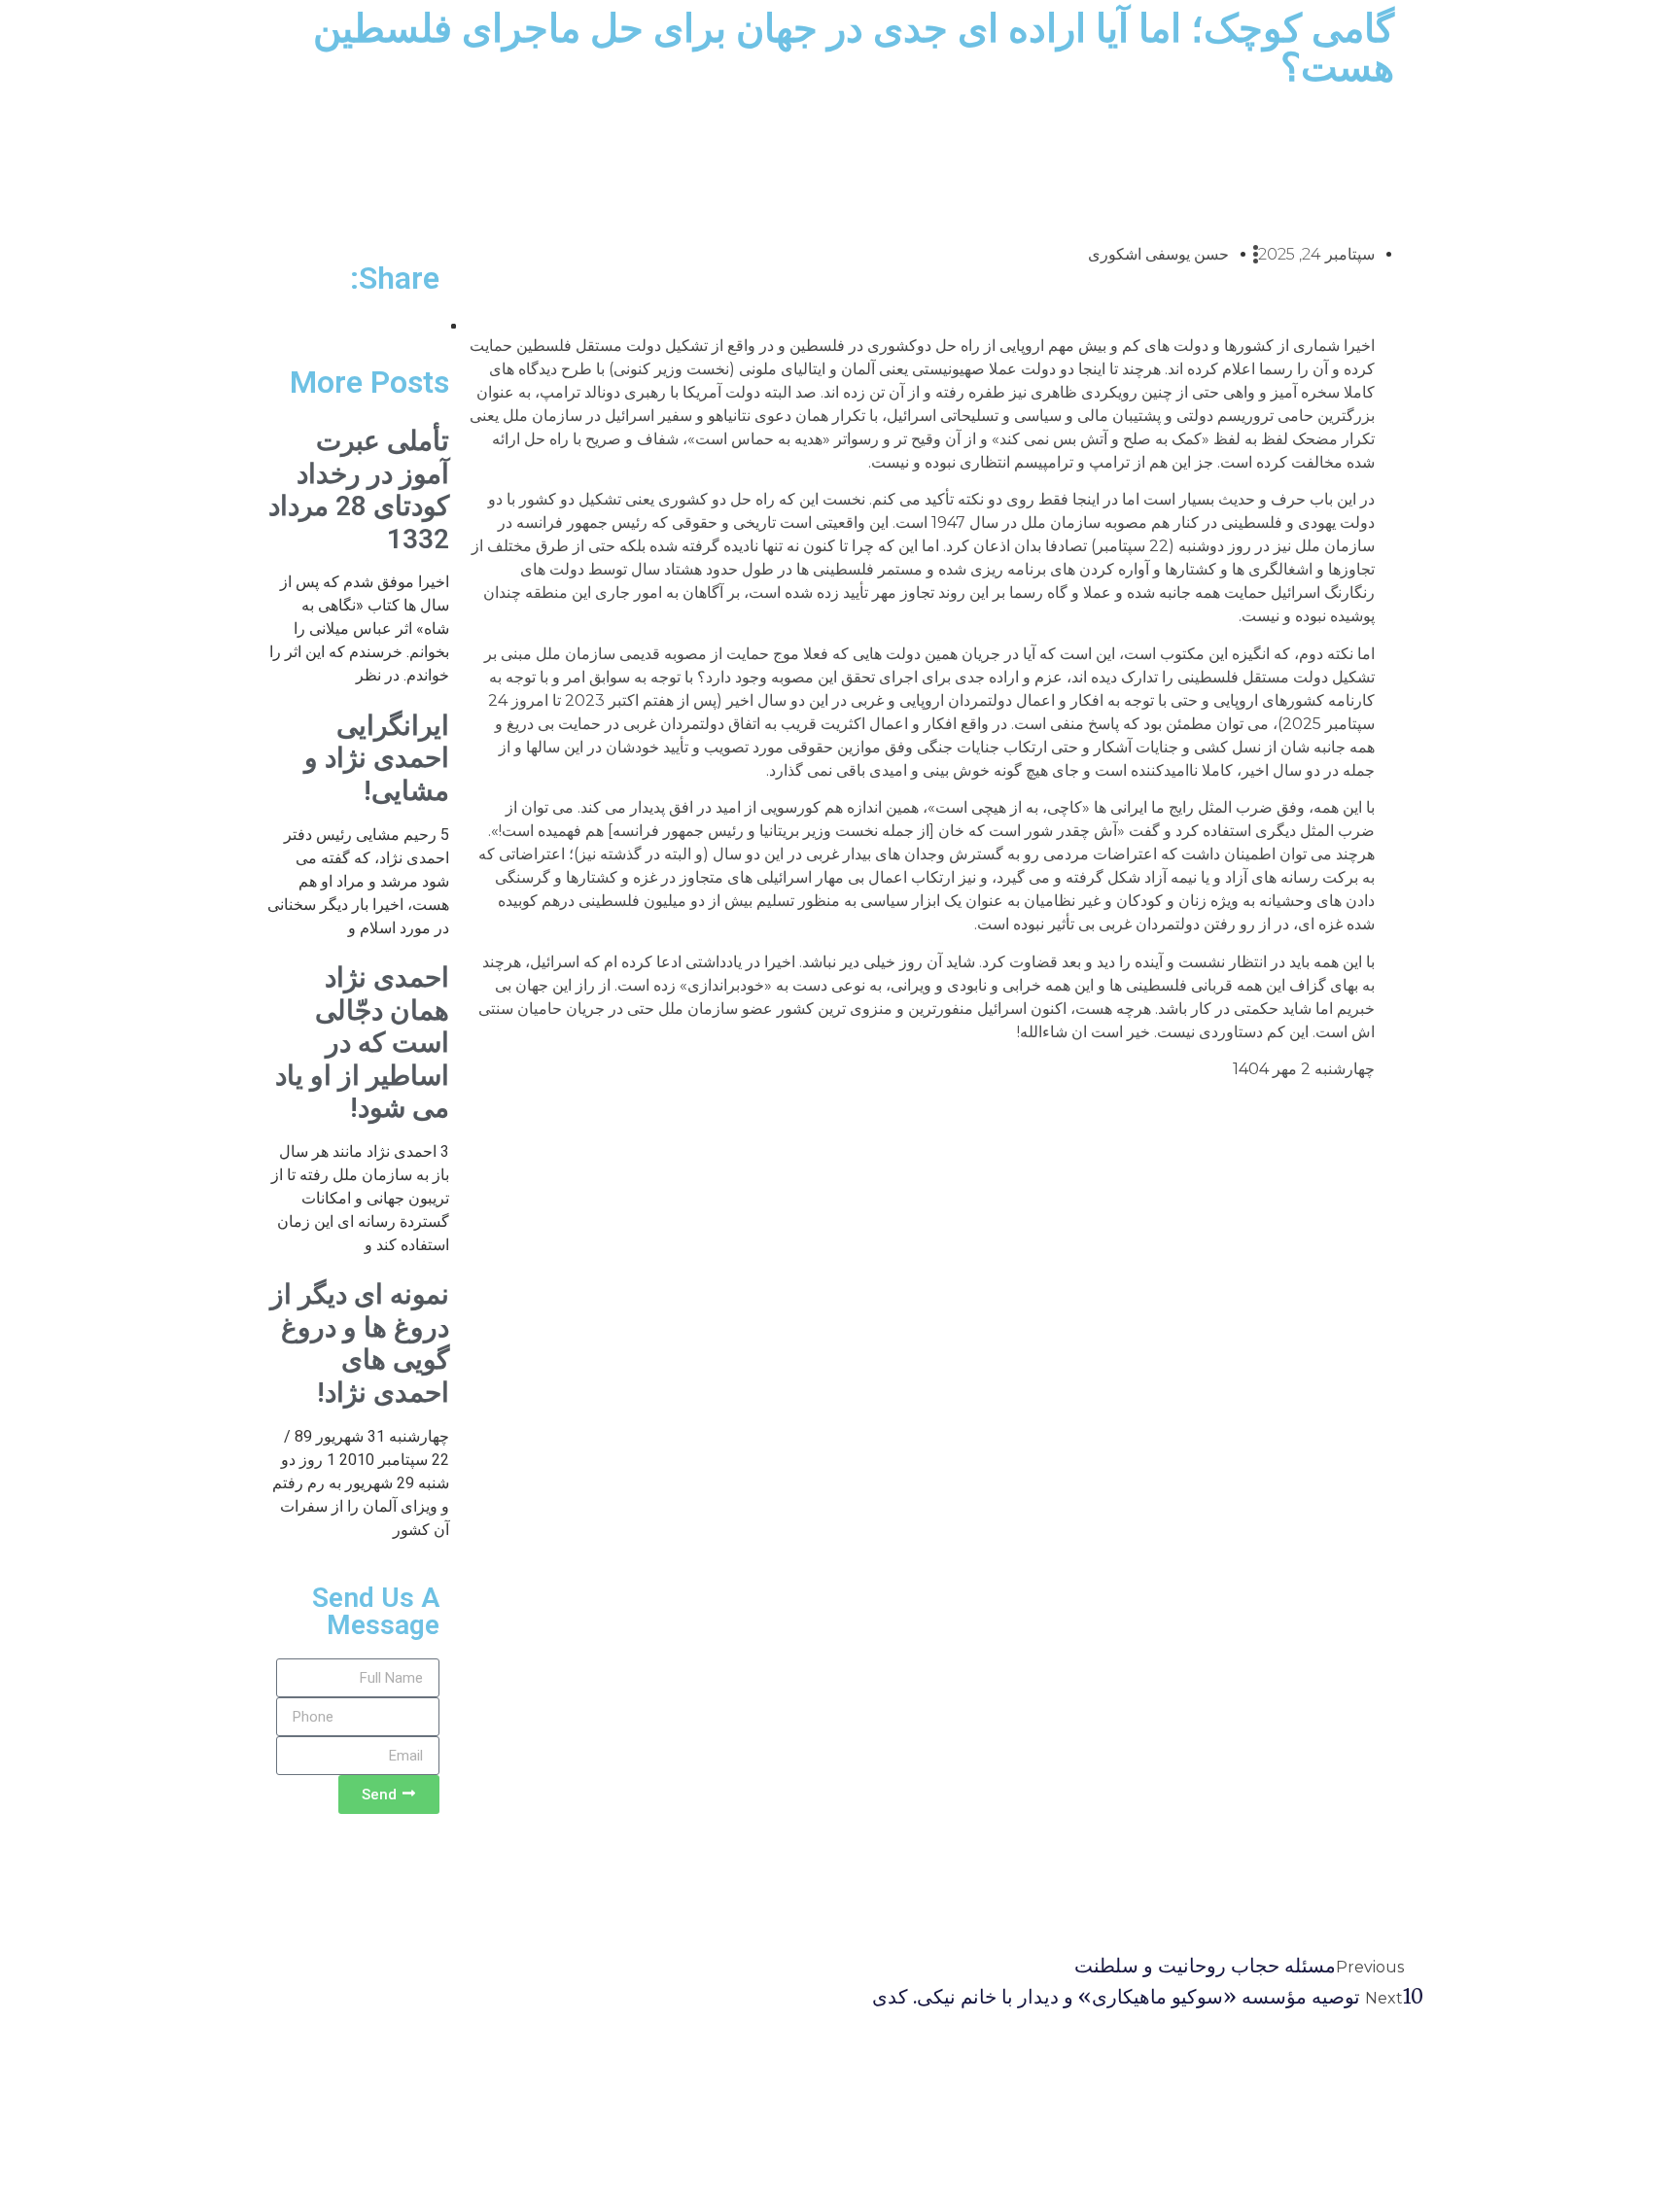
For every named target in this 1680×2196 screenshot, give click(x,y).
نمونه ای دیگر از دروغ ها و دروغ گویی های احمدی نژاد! (360, 1343)
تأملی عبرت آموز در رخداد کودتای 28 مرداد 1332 (359, 490)
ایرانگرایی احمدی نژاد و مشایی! (377, 758)
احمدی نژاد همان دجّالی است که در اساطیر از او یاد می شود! (362, 1043)
